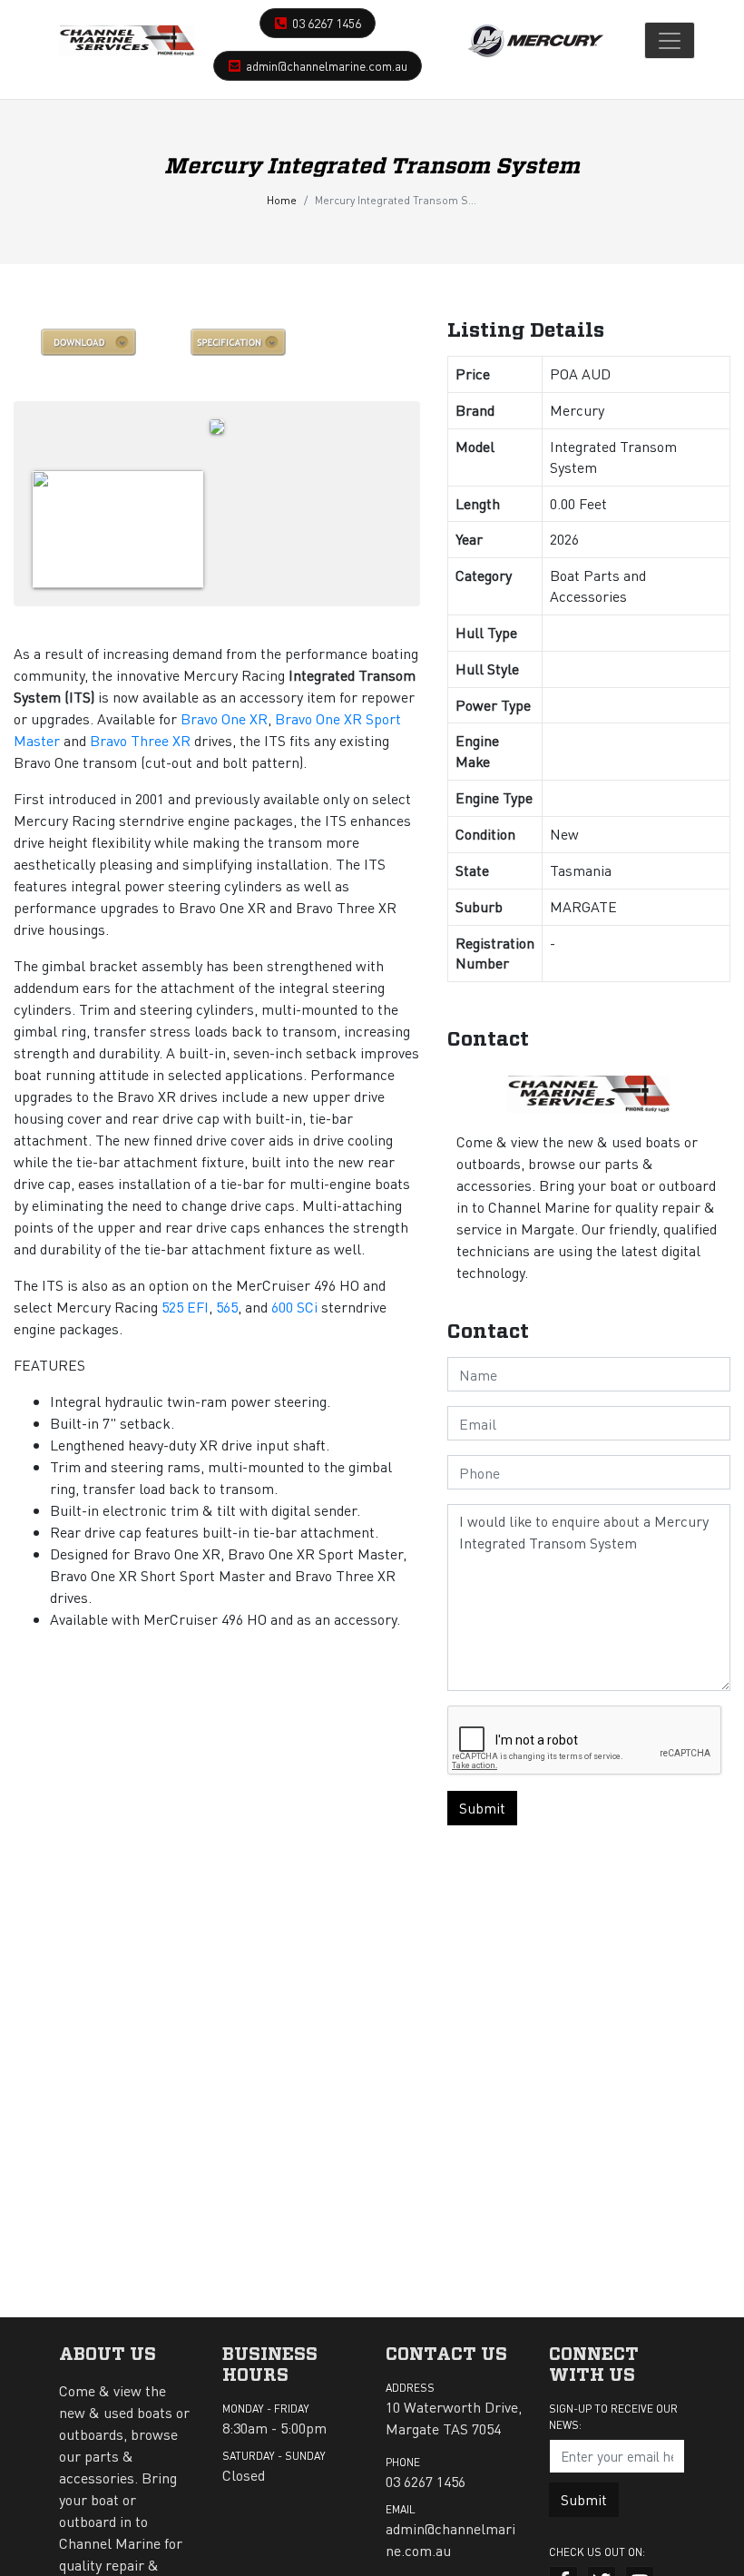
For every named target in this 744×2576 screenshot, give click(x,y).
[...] (127, 40)
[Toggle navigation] (670, 40)
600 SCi (294, 1307)
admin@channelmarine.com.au (327, 65)
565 (227, 1307)
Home (282, 200)
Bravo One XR (224, 718)
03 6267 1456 (327, 23)
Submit (482, 1808)
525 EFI (185, 1307)
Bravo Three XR (140, 740)
